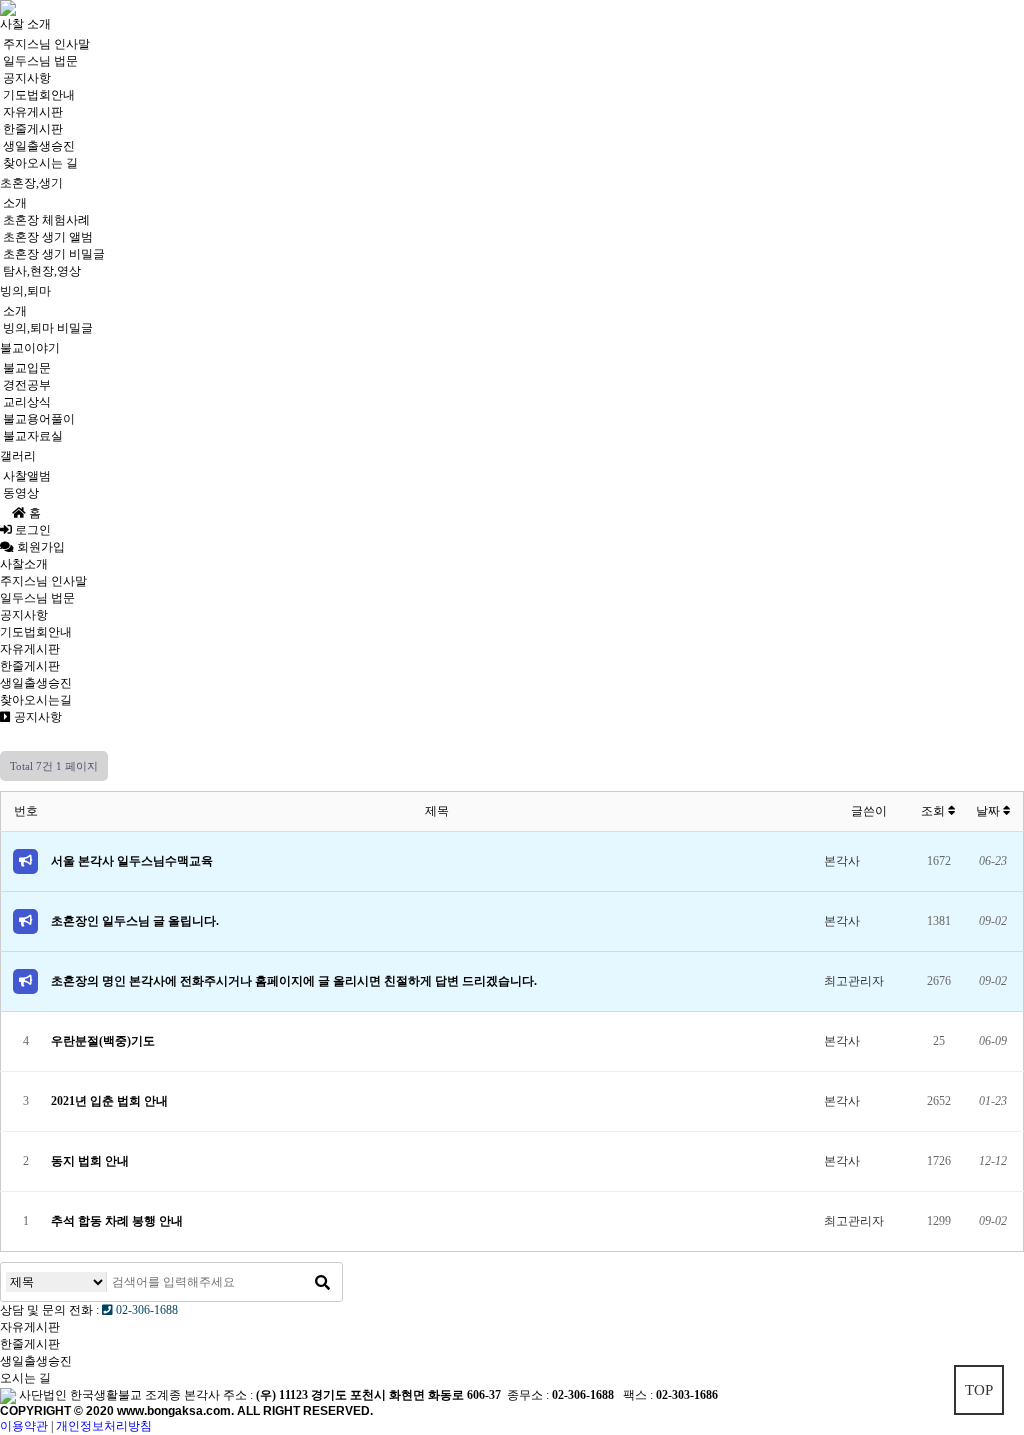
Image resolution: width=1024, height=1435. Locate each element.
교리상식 (27, 402)
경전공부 (27, 385)
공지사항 (27, 78)
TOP (979, 1390)
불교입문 (27, 368)
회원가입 (45, 547)
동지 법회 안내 (90, 1161)
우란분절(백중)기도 (103, 1041)
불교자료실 (33, 436)
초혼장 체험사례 (46, 220)
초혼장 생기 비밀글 (54, 254)
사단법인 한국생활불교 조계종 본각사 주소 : (136, 1395)
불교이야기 (30, 348)
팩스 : (639, 1395)
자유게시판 (33, 112)
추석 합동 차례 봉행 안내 (117, 1221)
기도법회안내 (39, 95)
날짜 (989, 811)
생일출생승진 (39, 146)
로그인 (31, 530)
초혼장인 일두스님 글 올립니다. (135, 921)
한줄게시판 (33, 129)
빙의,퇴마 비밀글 (48, 328)
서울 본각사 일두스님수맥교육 (132, 861)
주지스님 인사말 (46, 44)
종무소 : (529, 1395)
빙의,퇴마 (25, 291)
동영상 (21, 493)
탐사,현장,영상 (42, 271)
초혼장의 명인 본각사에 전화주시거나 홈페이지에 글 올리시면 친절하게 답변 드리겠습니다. (294, 981)
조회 (934, 811)
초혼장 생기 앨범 (48, 237)
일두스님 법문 (40, 61)
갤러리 (18, 456)
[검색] (322, 1282)
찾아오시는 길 (40, 163)
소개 (15, 203)
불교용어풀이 (39, 419)
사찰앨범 (27, 476)
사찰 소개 (25, 24)
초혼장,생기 (31, 183)
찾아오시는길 (36, 700)
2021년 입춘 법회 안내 (109, 1101)
